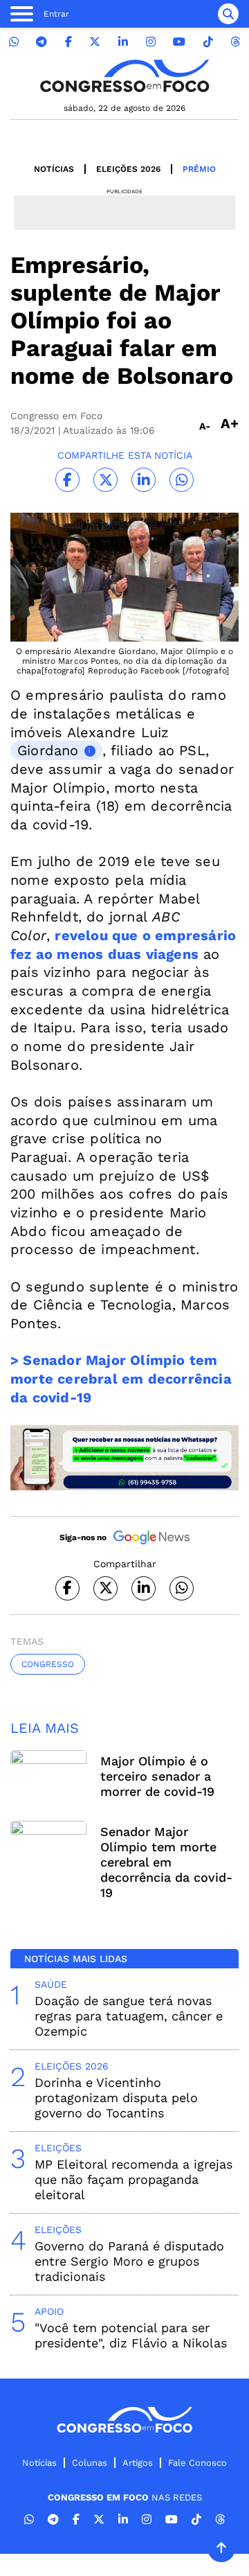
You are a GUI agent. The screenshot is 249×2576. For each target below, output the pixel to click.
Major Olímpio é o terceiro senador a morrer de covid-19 (157, 1776)
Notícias (54, 169)
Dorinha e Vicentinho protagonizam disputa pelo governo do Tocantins (116, 2098)
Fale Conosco (197, 2463)
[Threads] (235, 42)
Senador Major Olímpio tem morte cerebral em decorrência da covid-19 (166, 1862)
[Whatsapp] (14, 42)
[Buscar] (228, 14)
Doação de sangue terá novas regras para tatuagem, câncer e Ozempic (129, 2016)
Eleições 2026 (128, 169)
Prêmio (199, 169)
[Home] (124, 76)
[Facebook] (68, 42)
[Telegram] (41, 42)
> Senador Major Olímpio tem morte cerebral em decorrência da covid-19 (121, 1378)
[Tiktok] (208, 42)
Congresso (48, 1664)
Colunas (90, 2463)
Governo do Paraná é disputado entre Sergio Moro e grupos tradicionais (129, 2261)
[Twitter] (95, 42)
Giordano (48, 750)
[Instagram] (151, 42)
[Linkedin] (123, 42)
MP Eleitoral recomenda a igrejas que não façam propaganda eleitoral (133, 2179)
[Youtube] (179, 42)
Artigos (138, 2463)
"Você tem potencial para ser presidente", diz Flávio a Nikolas (131, 2335)
